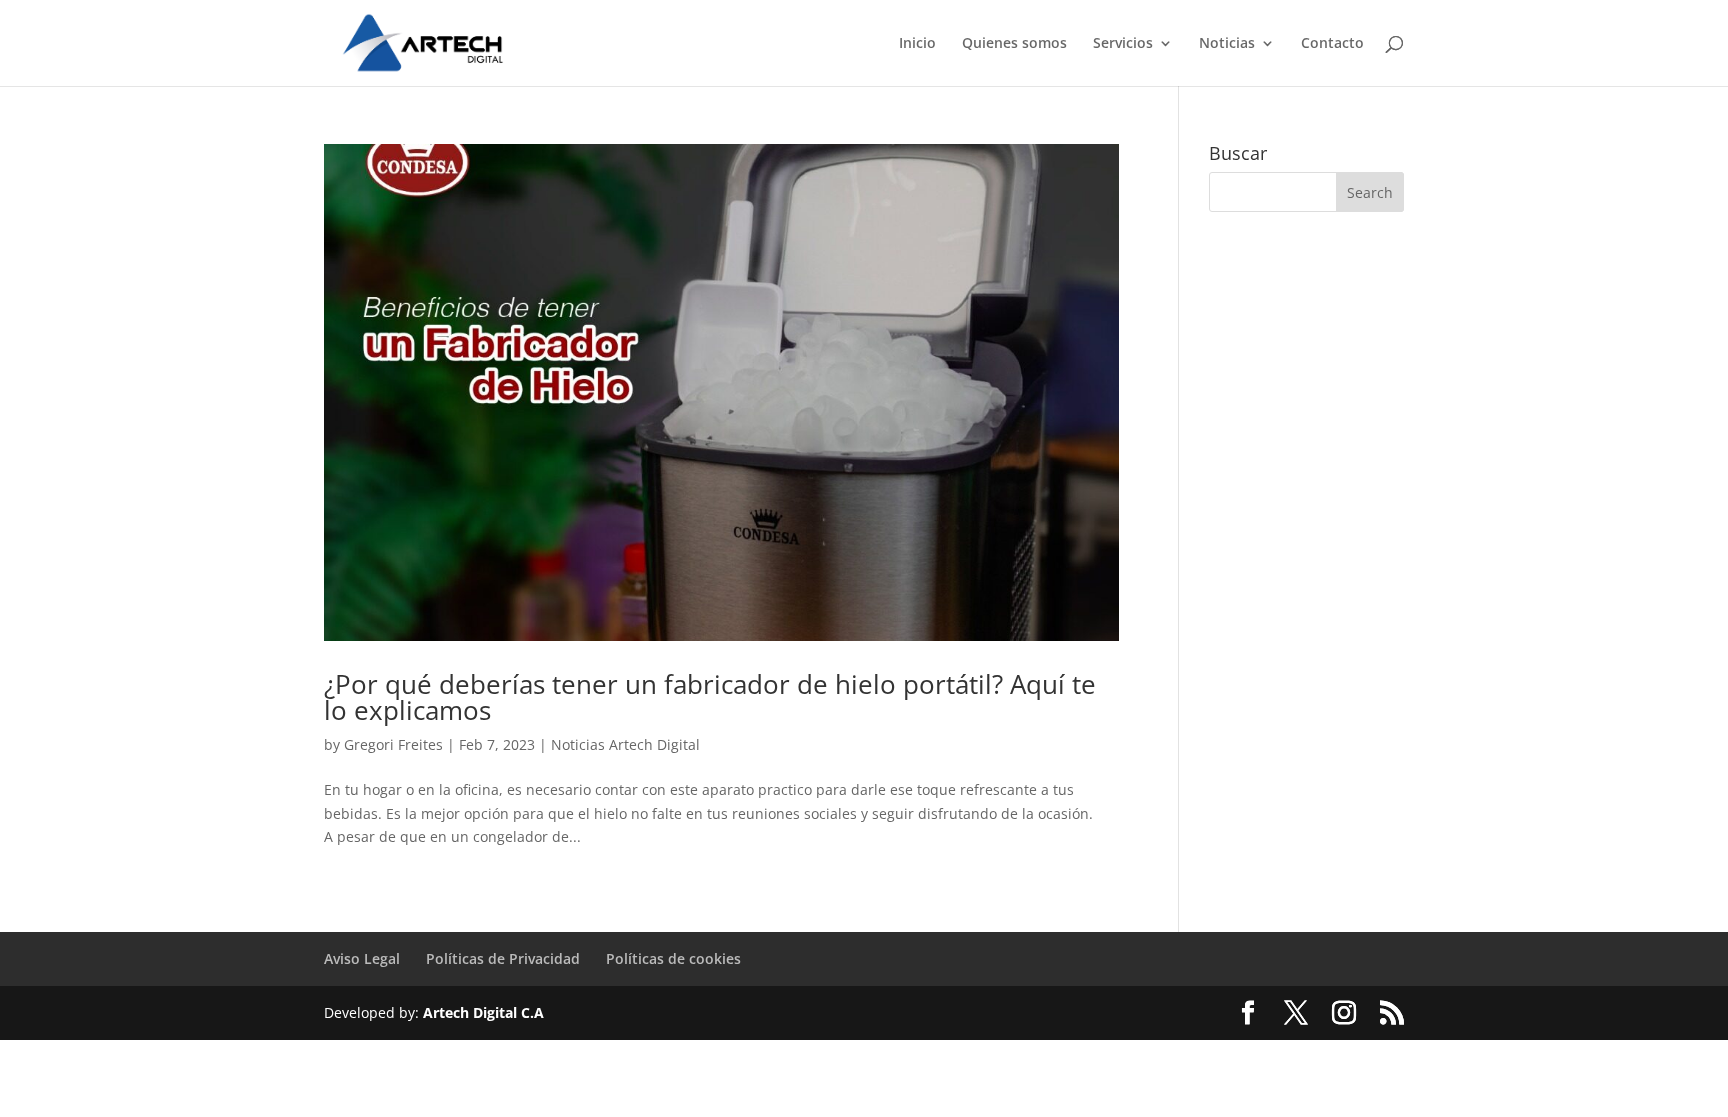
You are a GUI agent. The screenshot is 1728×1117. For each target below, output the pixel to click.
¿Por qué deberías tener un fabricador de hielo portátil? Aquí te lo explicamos (710, 697)
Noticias (1227, 44)
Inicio (917, 44)
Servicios (1123, 44)
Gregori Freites (393, 744)
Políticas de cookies (673, 958)
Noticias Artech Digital (625, 744)
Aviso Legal (362, 958)
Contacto (1332, 44)
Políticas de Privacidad (503, 958)
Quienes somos (1014, 44)
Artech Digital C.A (483, 1012)
